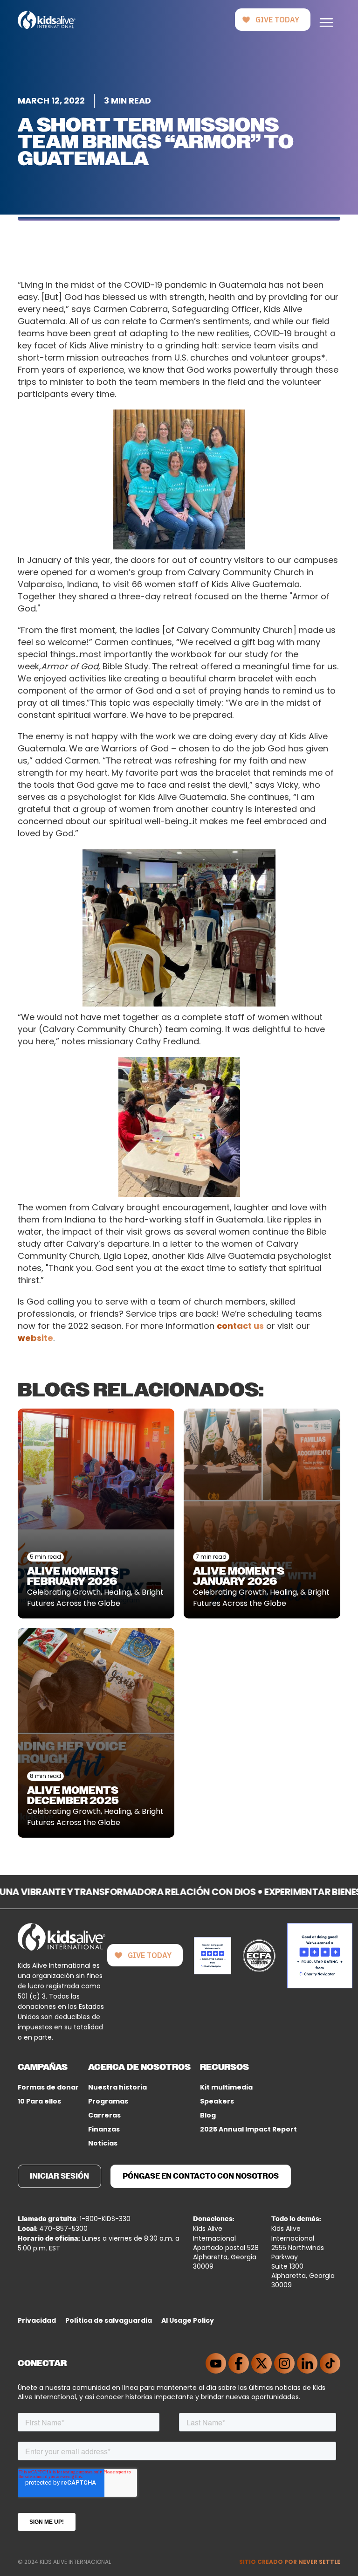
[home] (46, 20)
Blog (208, 2115)
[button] (326, 20)
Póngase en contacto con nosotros (201, 2176)
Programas (108, 2101)
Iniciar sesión (59, 2176)
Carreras (104, 2115)
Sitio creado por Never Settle (290, 2562)
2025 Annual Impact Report (248, 2129)
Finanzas (104, 2129)
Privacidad (37, 2320)
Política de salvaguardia (109, 2320)
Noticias (103, 2143)
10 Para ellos (39, 2101)
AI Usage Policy (188, 2320)
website (35, 1338)
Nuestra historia (117, 2087)
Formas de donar (48, 2087)
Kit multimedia (226, 2087)
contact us (240, 1326)
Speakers (217, 2101)
